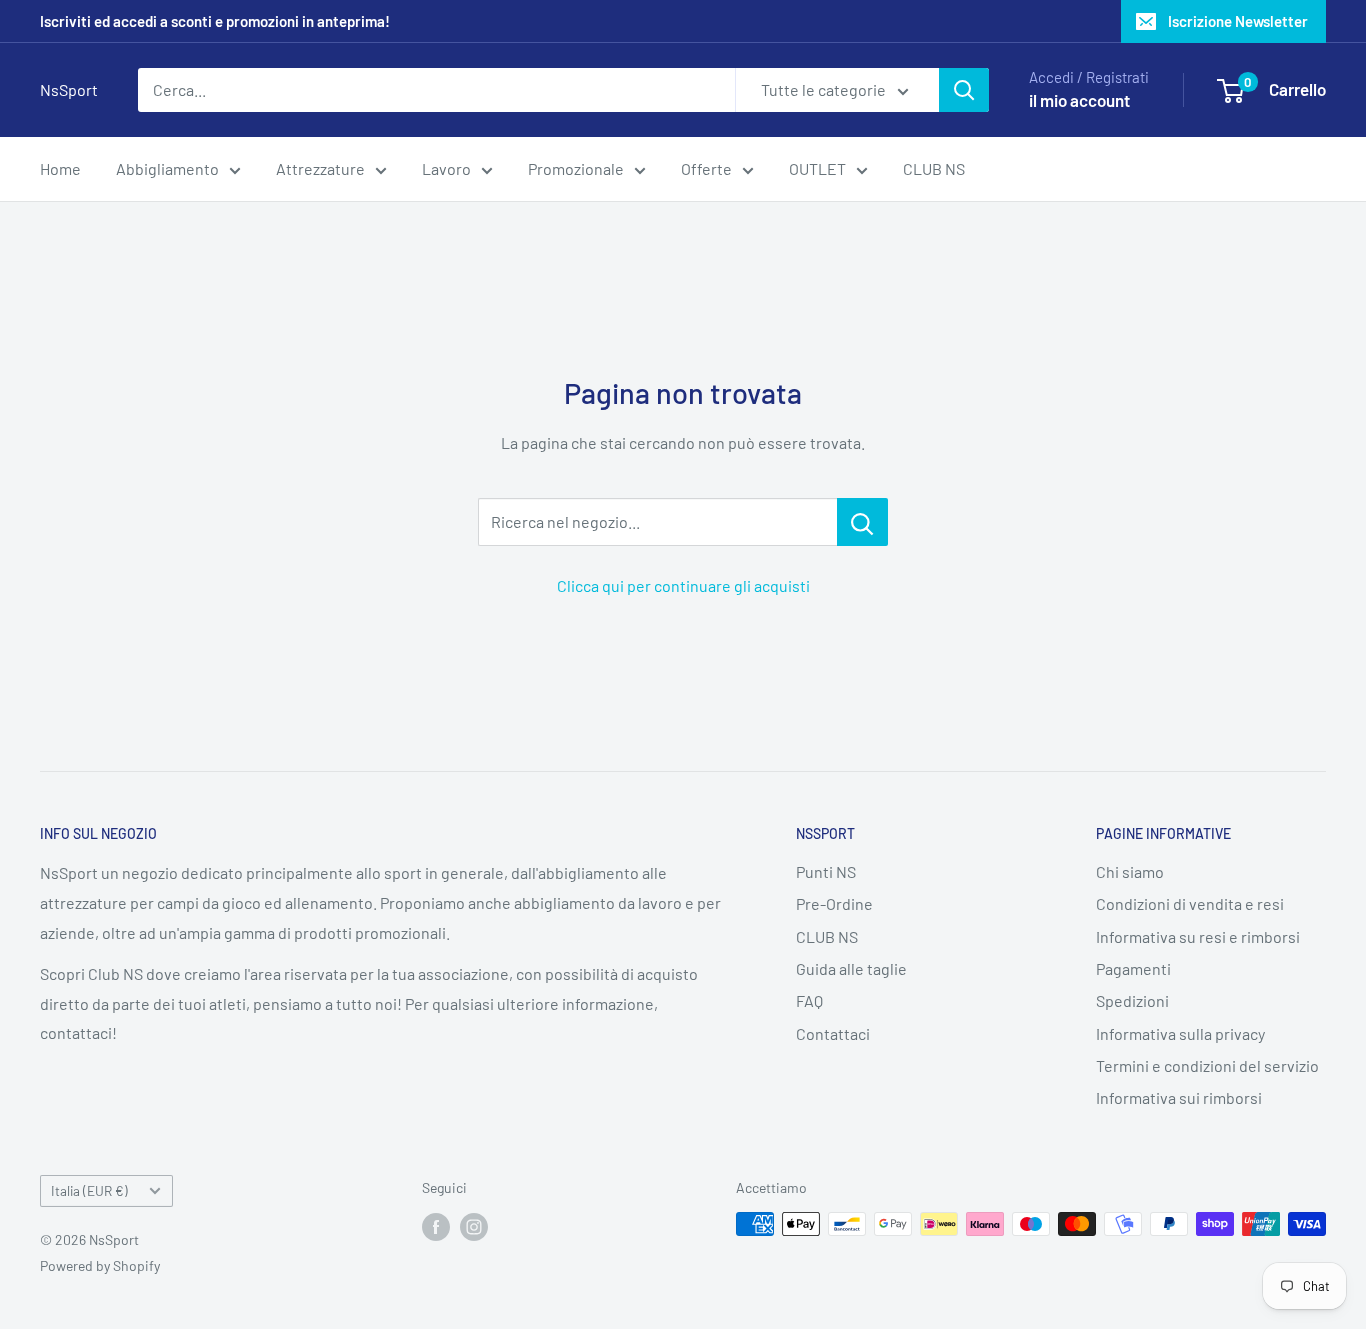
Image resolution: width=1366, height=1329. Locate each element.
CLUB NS (934, 168)
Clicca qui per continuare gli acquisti (683, 585)
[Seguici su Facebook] (436, 1226)
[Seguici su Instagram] (474, 1226)
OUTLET (817, 168)
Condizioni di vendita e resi (1190, 903)
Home (60, 168)
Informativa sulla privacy (1180, 1033)
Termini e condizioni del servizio (1207, 1065)
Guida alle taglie (851, 968)
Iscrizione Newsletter (1238, 21)
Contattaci (833, 1033)
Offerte (706, 168)
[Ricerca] (964, 90)
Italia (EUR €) (89, 1190)
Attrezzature (320, 168)
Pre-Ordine (834, 903)
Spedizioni (1132, 1000)
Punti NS (826, 871)
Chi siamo (1130, 871)
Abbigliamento (167, 168)
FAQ (809, 1000)
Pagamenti (1133, 968)
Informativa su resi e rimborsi (1198, 936)
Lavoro (446, 168)
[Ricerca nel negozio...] (862, 522)
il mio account (1079, 100)
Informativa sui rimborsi (1179, 1097)
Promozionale (576, 168)
